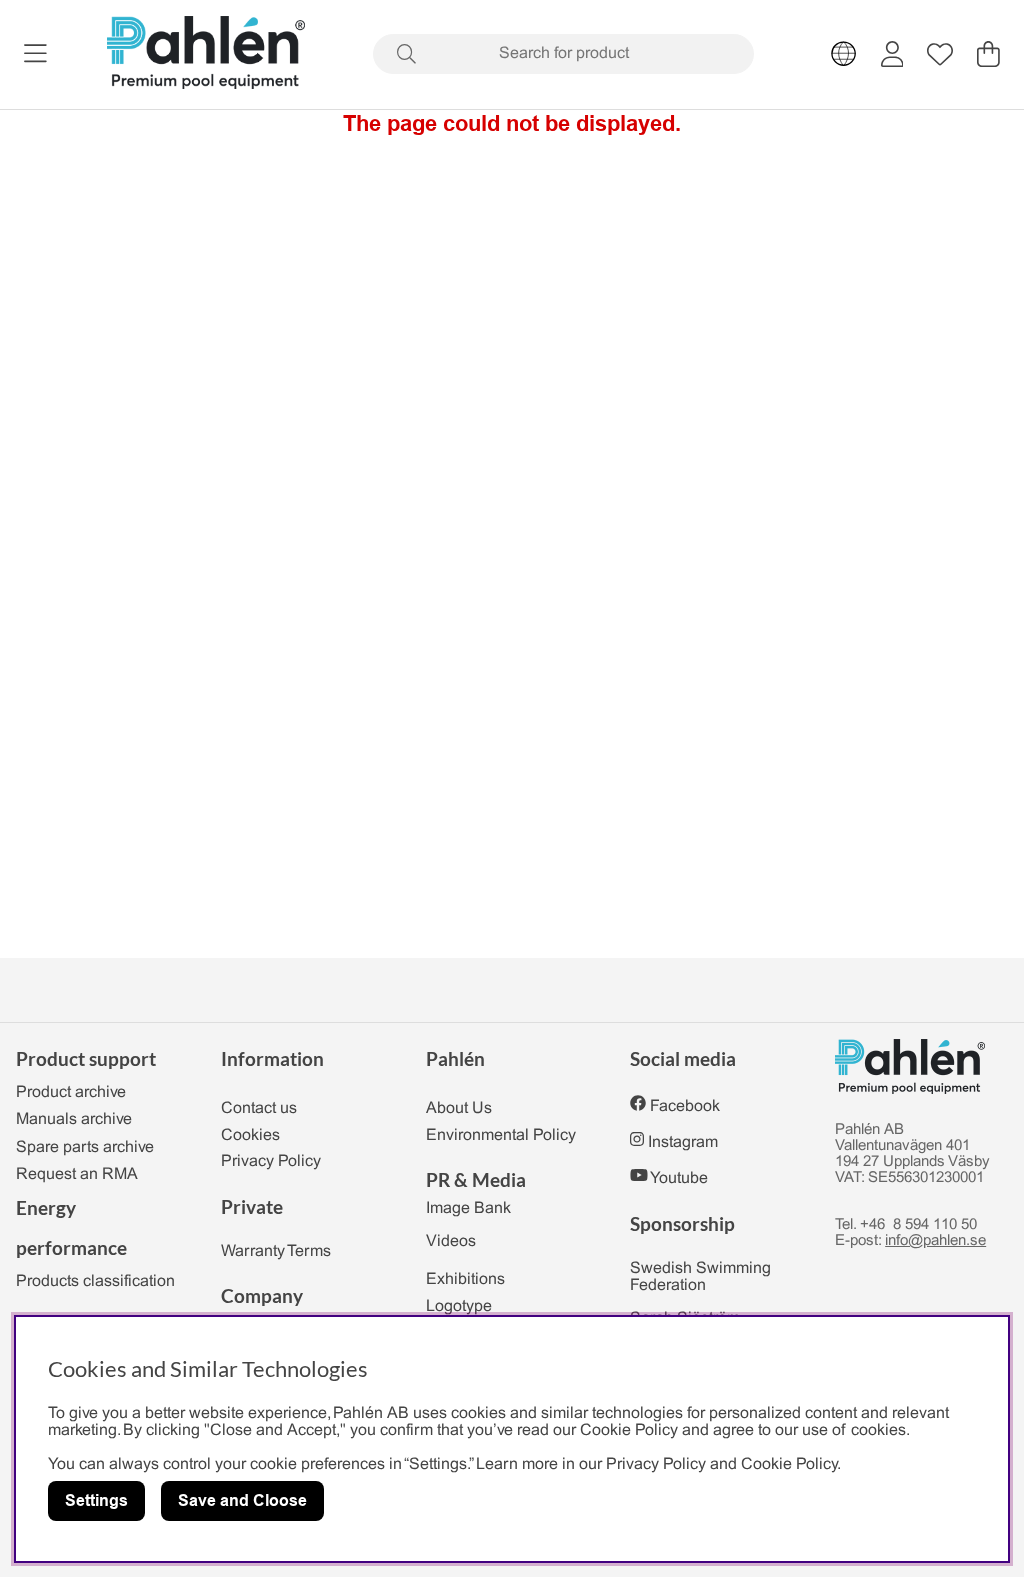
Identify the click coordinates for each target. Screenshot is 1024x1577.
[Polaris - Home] (206, 54)
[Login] (892, 54)
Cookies (250, 1135)
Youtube (679, 1178)
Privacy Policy (271, 1161)
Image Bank (468, 1208)
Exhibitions (465, 1279)
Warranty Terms (276, 1251)
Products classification (95, 1281)
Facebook (685, 1106)
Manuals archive (74, 1119)
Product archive (71, 1092)
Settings (96, 1500)
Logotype (459, 1306)
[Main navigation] (35, 54)
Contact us (259, 1108)
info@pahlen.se (935, 1241)
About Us (459, 1108)
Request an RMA (77, 1174)
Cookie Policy (789, 1464)
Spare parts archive (85, 1147)
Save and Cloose (242, 1500)
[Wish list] (940, 54)
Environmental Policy (501, 1135)
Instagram (683, 1142)
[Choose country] (844, 54)
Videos (451, 1241)
